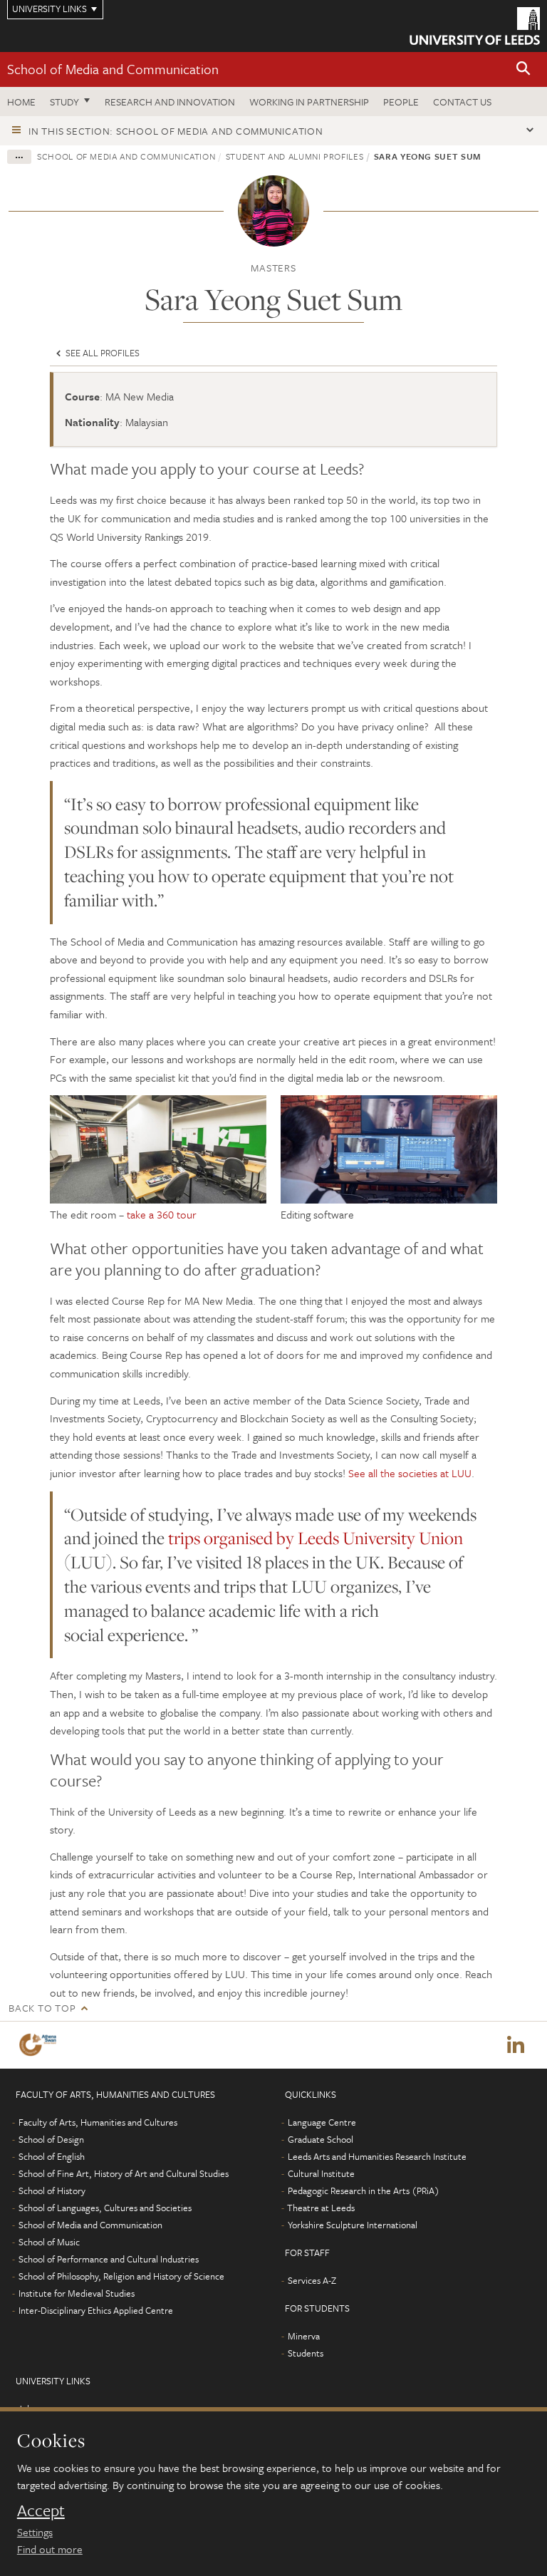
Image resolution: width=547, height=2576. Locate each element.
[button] (523, 69)
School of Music (49, 2242)
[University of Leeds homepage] (475, 26)
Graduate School (321, 2139)
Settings (35, 2532)
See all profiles (101, 353)
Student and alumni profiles (295, 156)
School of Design (51, 2139)
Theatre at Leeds (321, 2208)
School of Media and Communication (113, 69)
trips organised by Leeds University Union (316, 1538)
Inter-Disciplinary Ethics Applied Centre (96, 2310)
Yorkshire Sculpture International (353, 2225)
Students (306, 2353)
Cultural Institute (321, 2173)
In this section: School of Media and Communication (176, 131)
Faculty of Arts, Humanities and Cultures (98, 2122)
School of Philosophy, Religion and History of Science (121, 2276)
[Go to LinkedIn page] (516, 2045)
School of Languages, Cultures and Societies (105, 2208)
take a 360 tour (162, 1214)
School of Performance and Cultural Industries (109, 2259)
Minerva (304, 2336)
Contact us (462, 102)
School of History (52, 2190)
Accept (41, 2510)
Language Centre (322, 2122)
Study (64, 102)
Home (21, 102)
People (401, 102)
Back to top (42, 2008)
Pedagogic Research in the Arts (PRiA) (364, 2190)
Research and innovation (170, 102)
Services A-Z (312, 2280)
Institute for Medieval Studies (77, 2293)
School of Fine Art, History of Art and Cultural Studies (124, 2173)
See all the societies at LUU (410, 1473)
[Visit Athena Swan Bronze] (41, 2045)
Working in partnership (309, 102)
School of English (52, 2156)
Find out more (50, 2549)
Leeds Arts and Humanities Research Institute (377, 2156)
